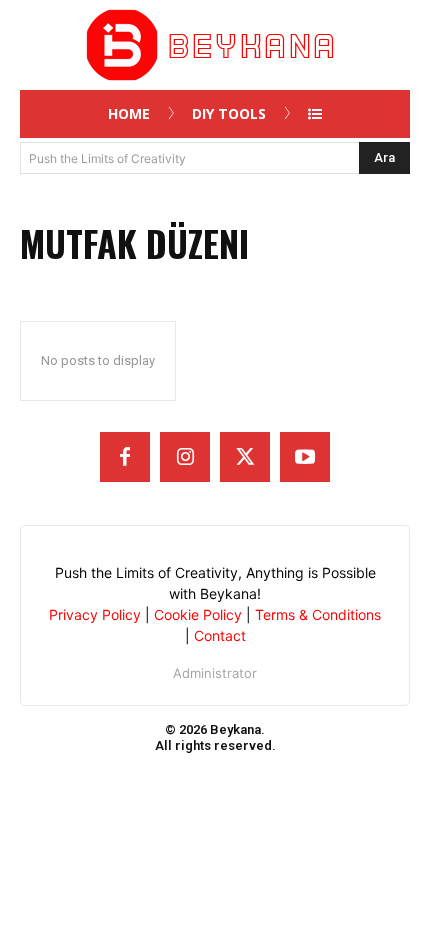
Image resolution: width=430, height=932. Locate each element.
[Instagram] (185, 457)
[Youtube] (305, 457)
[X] (245, 457)
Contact (220, 635)
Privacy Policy (95, 614)
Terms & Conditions (318, 614)
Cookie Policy (198, 614)
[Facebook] (125, 457)
